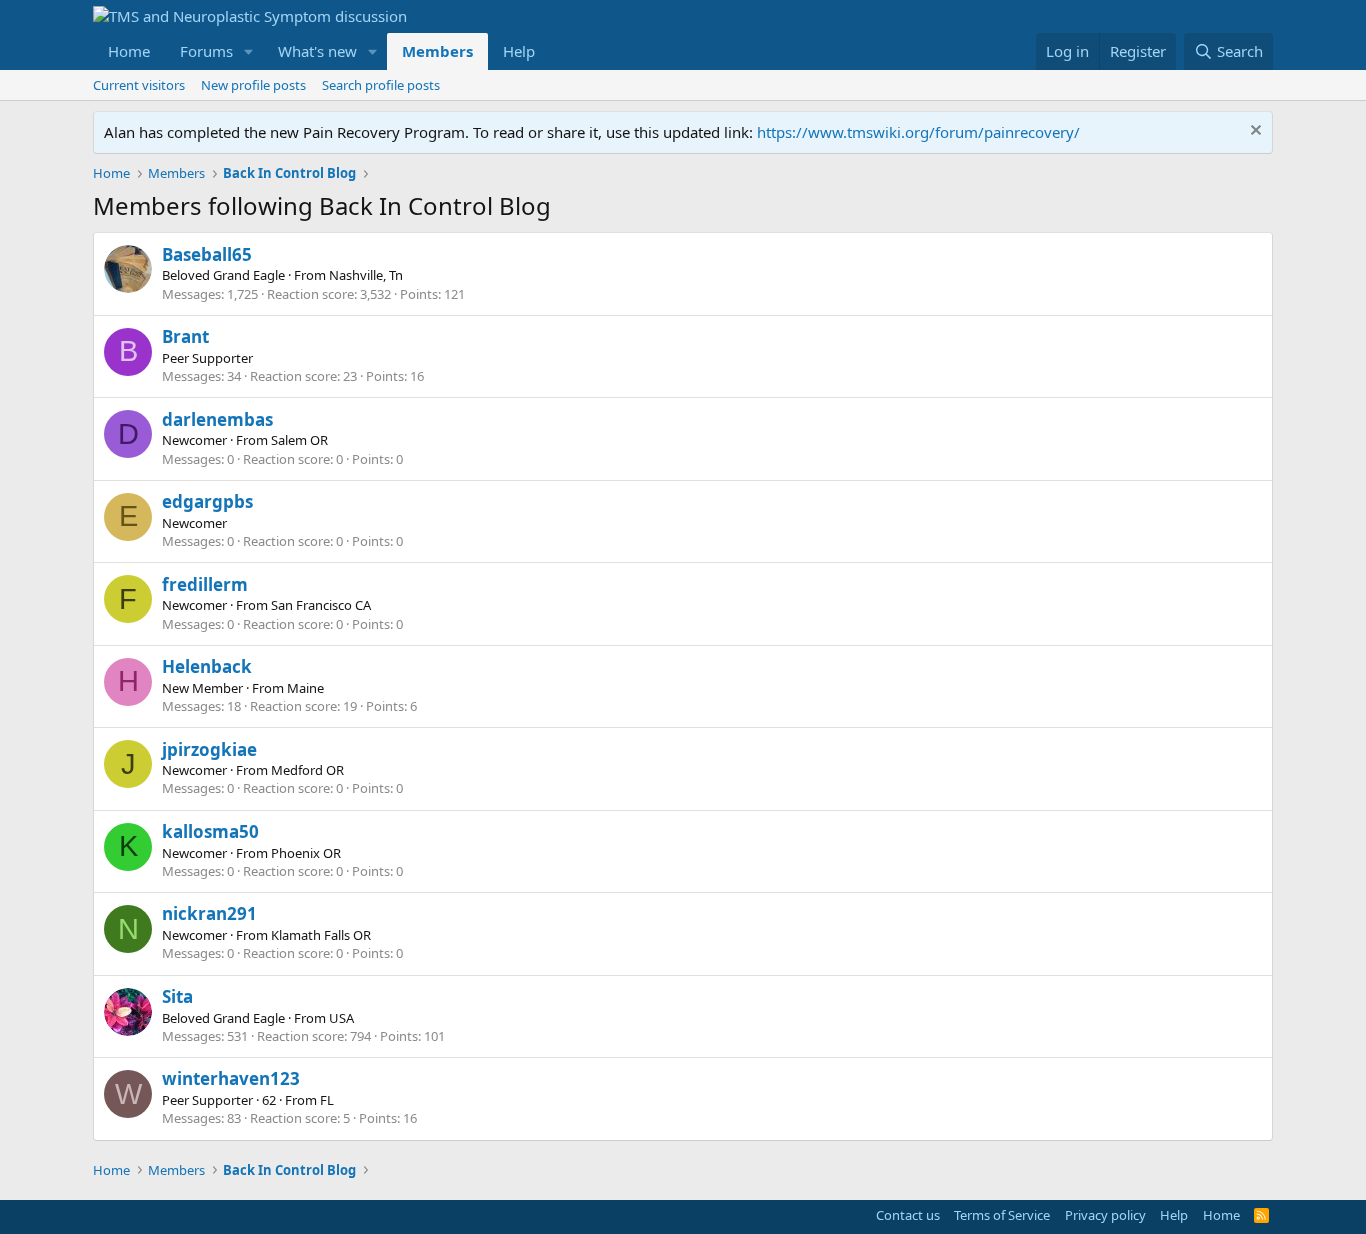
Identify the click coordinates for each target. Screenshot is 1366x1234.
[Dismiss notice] (1253, 132)
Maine (305, 688)
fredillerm (205, 584)
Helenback (207, 666)
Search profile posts (381, 85)
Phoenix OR (306, 853)
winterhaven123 (231, 1078)
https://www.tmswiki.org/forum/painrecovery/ (918, 132)
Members (437, 51)
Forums (206, 51)
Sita (177, 996)
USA (341, 1018)
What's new (317, 51)
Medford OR (307, 770)
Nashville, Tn (366, 275)
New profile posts (253, 85)
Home (129, 51)
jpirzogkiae (209, 749)
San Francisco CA (321, 605)
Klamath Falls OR (321, 935)
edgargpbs (207, 501)
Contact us (908, 1215)
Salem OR (299, 440)
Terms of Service (1002, 1215)
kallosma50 (210, 831)
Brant (185, 336)
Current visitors (139, 85)
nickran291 (209, 913)
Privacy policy (1105, 1215)
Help (519, 51)
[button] (249, 51)
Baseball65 (207, 254)
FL (327, 1100)
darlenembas (217, 419)
